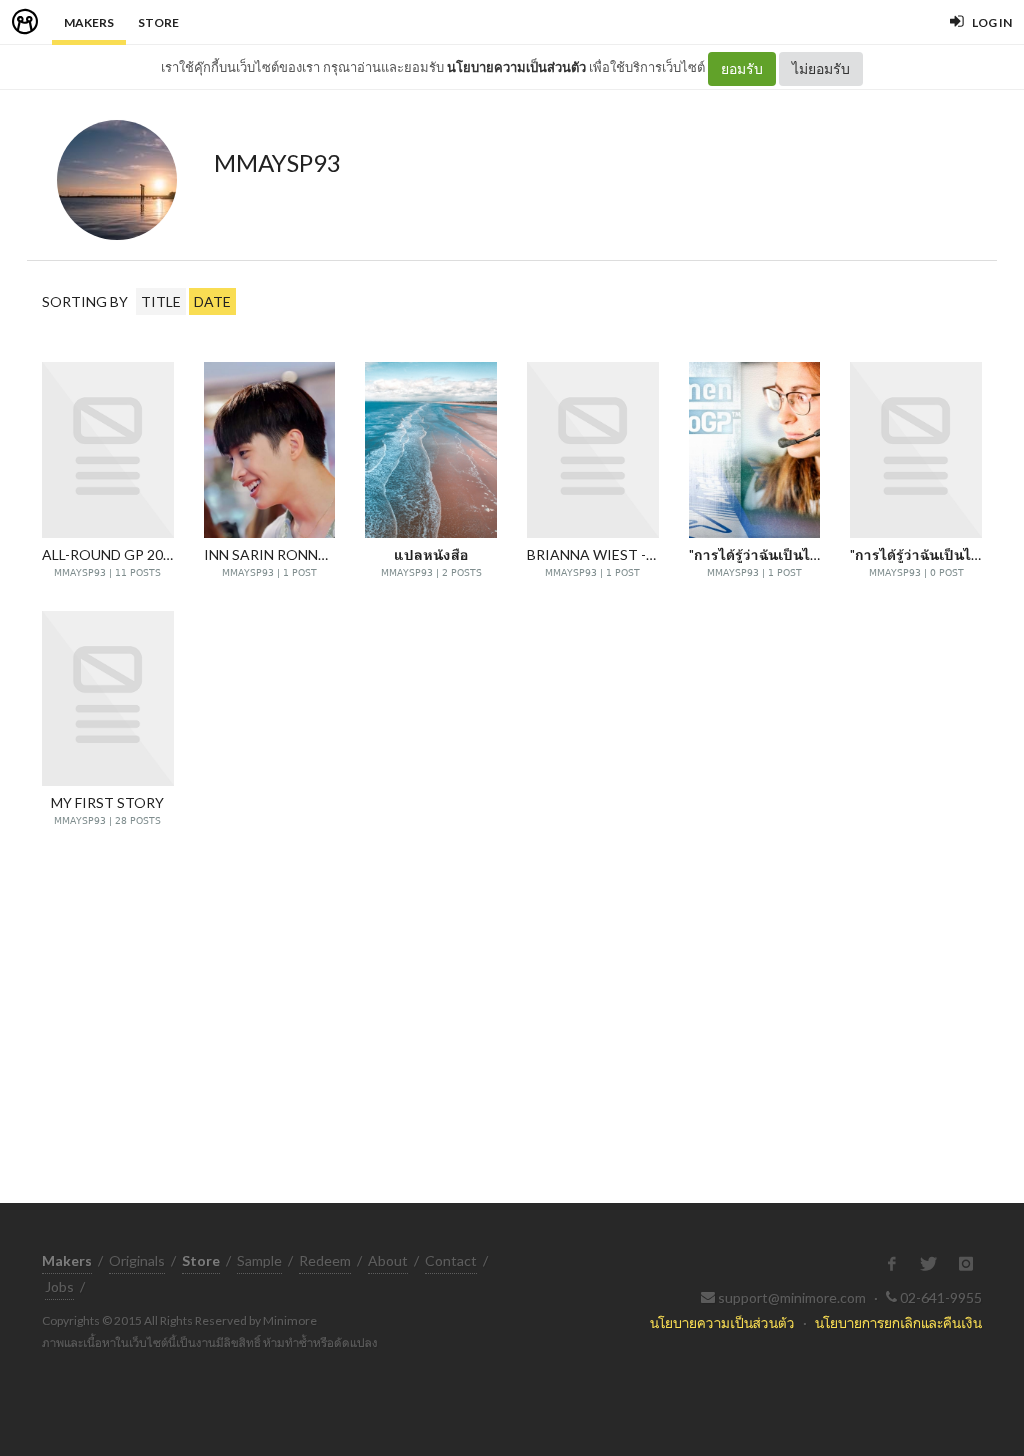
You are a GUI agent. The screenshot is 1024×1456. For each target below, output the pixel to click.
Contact (451, 1260)
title (161, 301)
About (388, 1260)
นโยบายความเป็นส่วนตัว (516, 67)
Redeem (325, 1260)
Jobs (59, 1286)
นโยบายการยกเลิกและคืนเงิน (898, 1322)
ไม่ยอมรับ (821, 68)
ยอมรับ (742, 68)
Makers (89, 22)
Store (158, 22)
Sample (259, 1260)
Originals (137, 1260)
